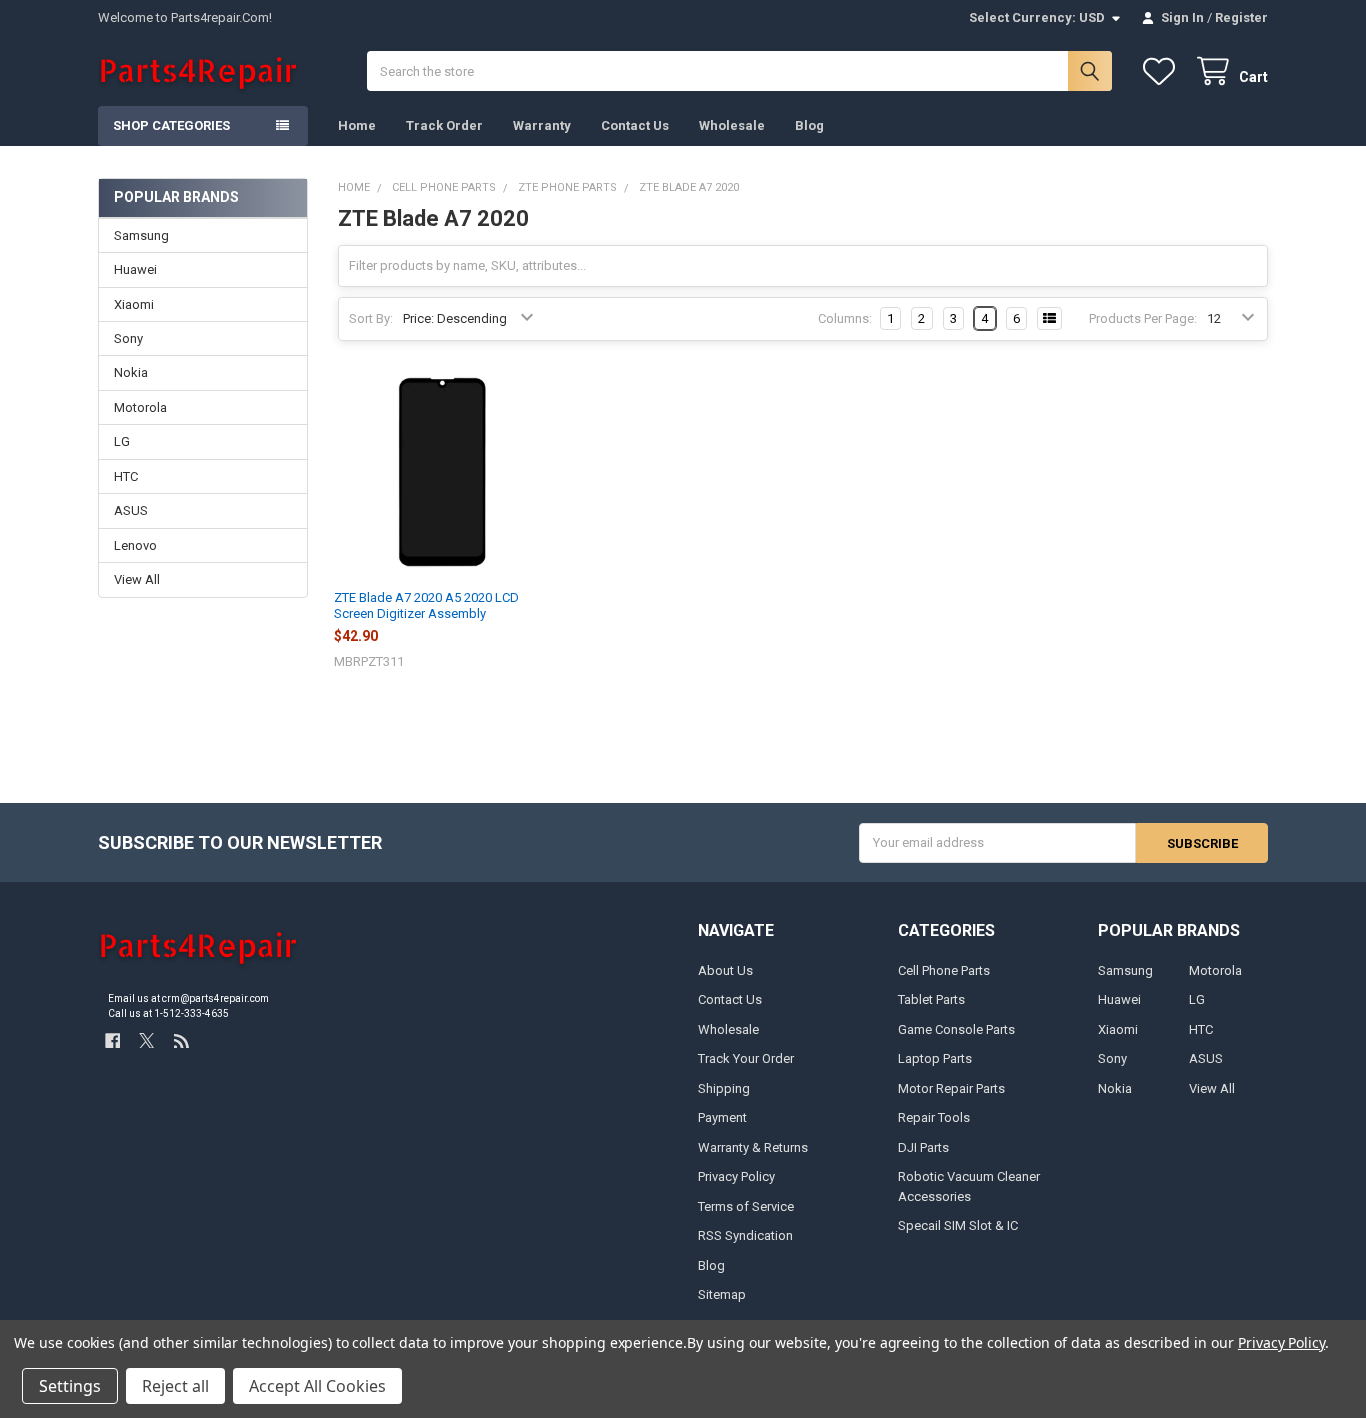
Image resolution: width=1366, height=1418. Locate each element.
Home (357, 125)
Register (1241, 17)
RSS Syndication (745, 1235)
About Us (725, 970)
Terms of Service (746, 1206)
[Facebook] (112, 1040)
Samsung (141, 235)
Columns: (845, 318)
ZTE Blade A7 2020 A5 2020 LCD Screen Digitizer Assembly (426, 605)
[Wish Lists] (1163, 71)
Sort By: (371, 318)
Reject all (175, 1386)
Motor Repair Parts (951, 1088)
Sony (128, 338)
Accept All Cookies (317, 1386)
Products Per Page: (1143, 318)
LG (122, 441)
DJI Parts (923, 1147)
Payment (722, 1117)
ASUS (131, 510)
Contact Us (635, 125)
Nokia (131, 372)
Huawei (135, 269)
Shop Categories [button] (171, 125)
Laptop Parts (935, 1058)
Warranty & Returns (753, 1147)
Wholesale (732, 125)
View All (137, 579)
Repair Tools (934, 1117)
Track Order (444, 125)
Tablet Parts (931, 999)
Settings (70, 1386)
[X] (146, 1040)
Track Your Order (746, 1058)
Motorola (140, 407)
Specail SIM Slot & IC (958, 1225)
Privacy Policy (736, 1176)
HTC (126, 476)
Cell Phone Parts (944, 970)
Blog (809, 125)
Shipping (724, 1088)
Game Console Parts (956, 1029)
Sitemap (722, 1294)
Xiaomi (134, 304)
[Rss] (181, 1040)
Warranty (542, 125)
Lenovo (135, 545)
